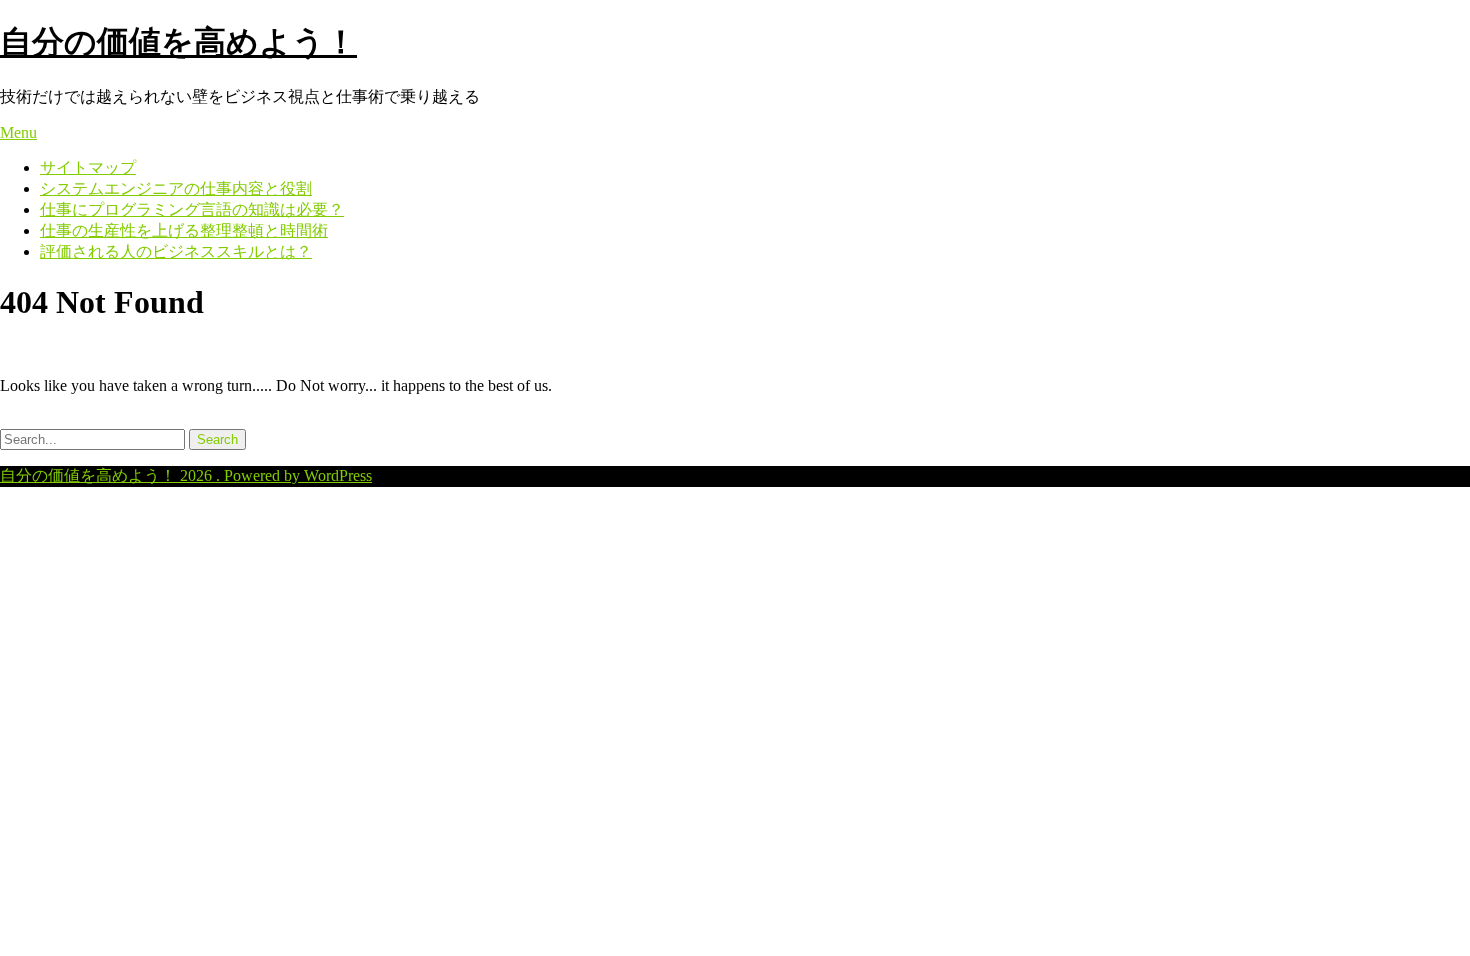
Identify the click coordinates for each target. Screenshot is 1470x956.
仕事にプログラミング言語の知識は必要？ (192, 209)
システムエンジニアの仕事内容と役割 (176, 188)
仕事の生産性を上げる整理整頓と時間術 (184, 230)
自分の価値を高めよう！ (178, 42)
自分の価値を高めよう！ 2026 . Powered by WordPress (186, 475)
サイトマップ (88, 167)
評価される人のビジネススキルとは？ (176, 251)
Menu (18, 132)
